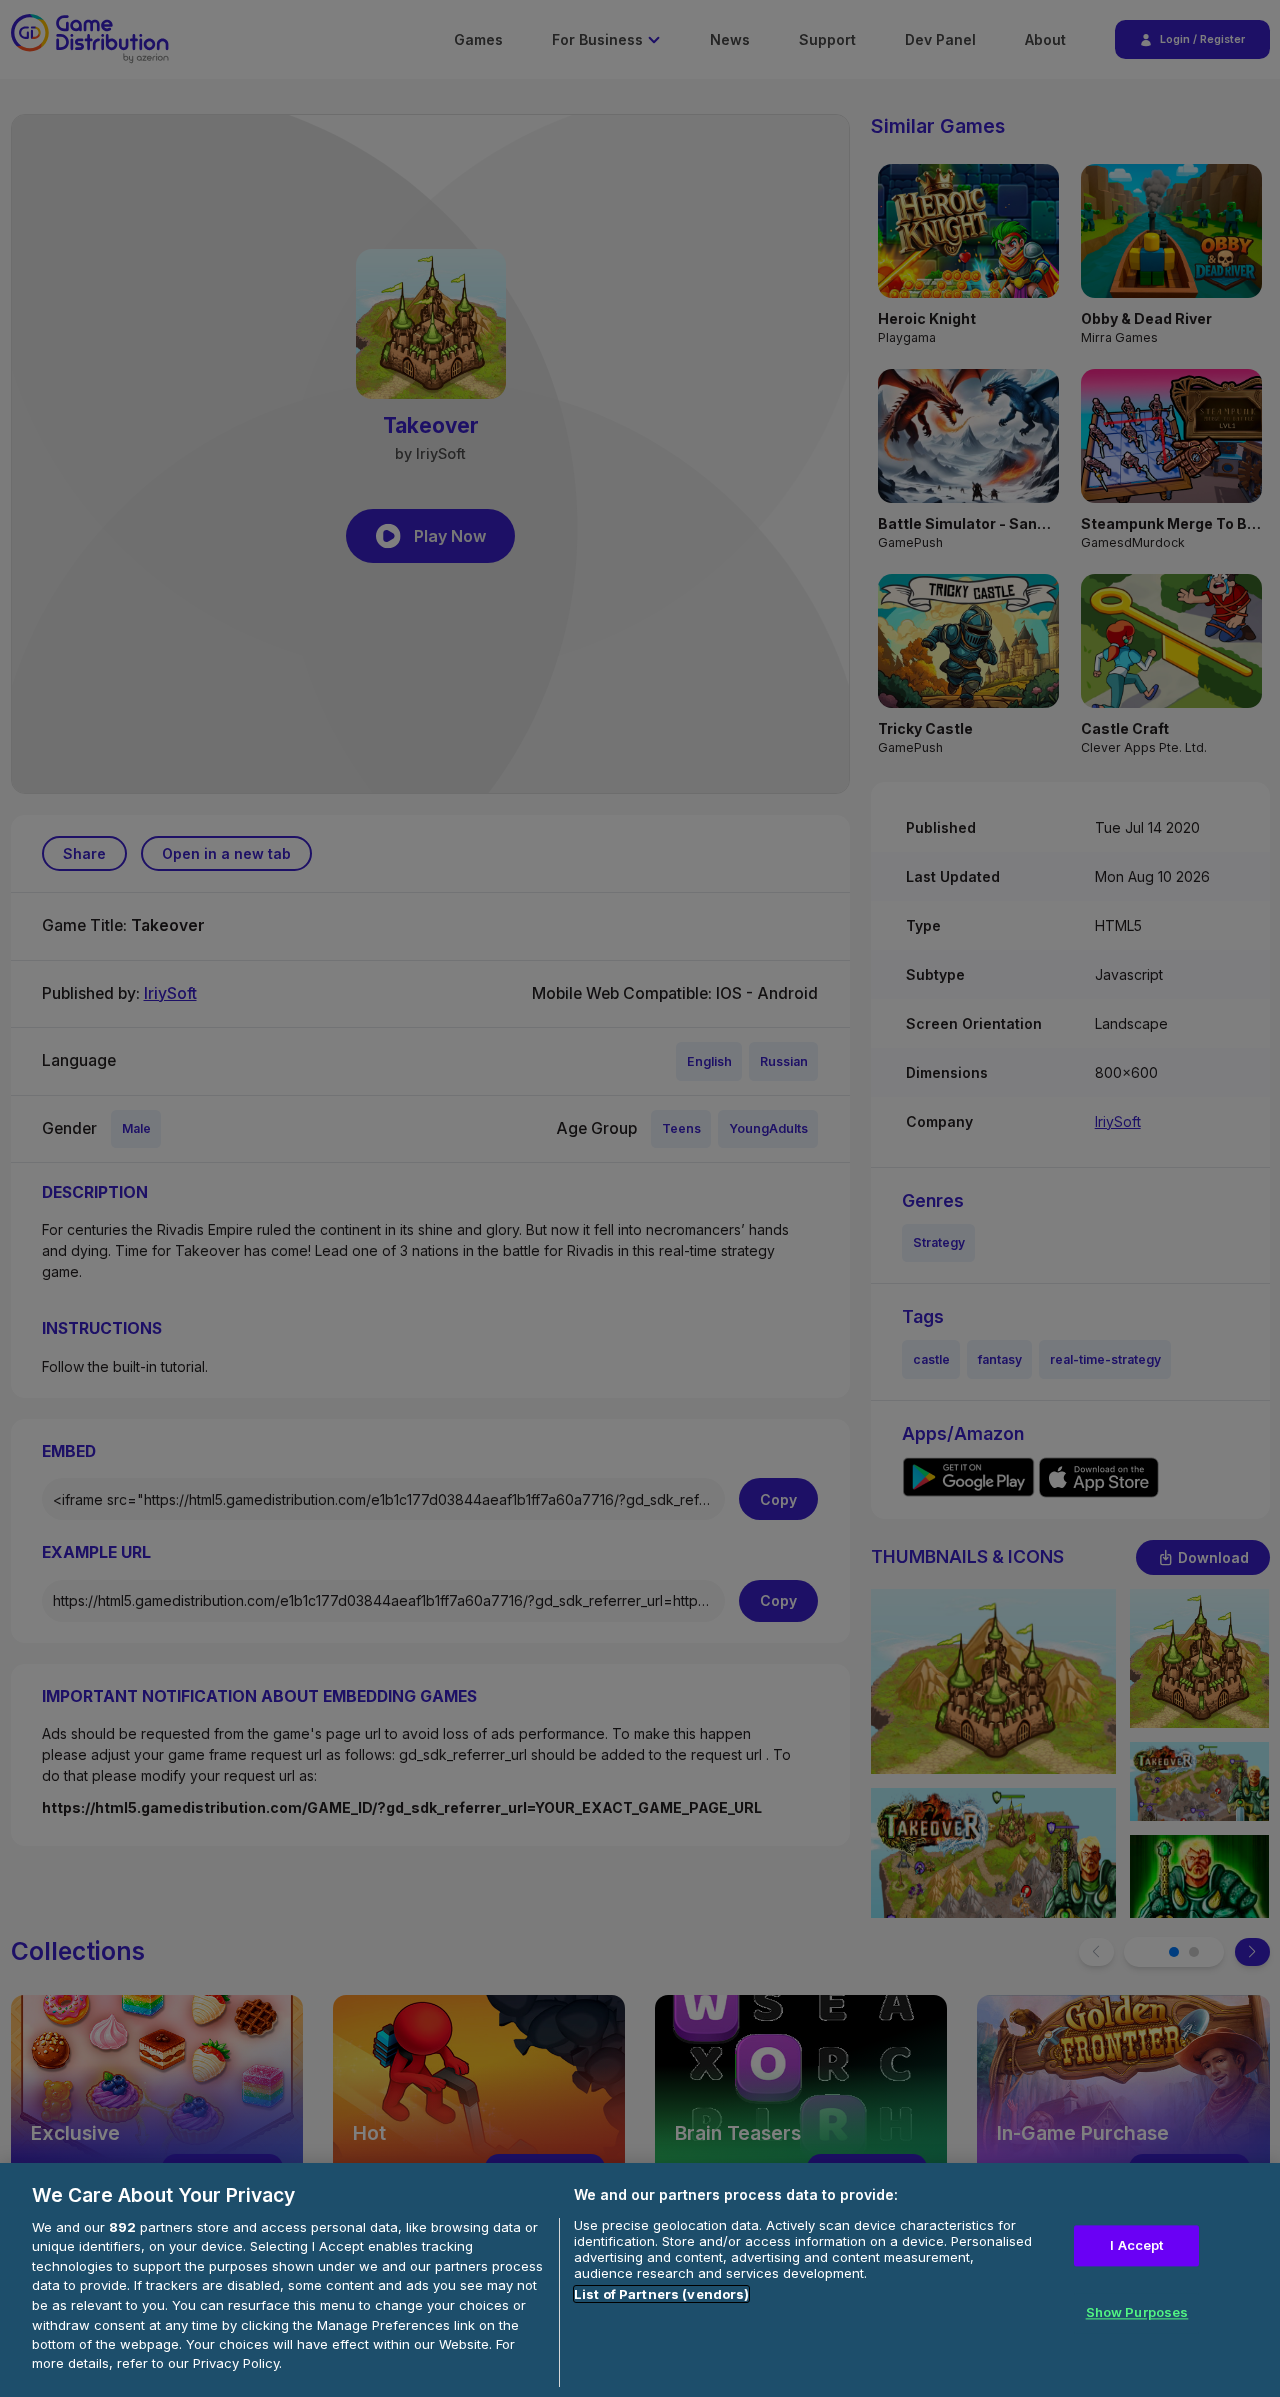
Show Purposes (1137, 2313)
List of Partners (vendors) (661, 2294)
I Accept (1136, 2245)
